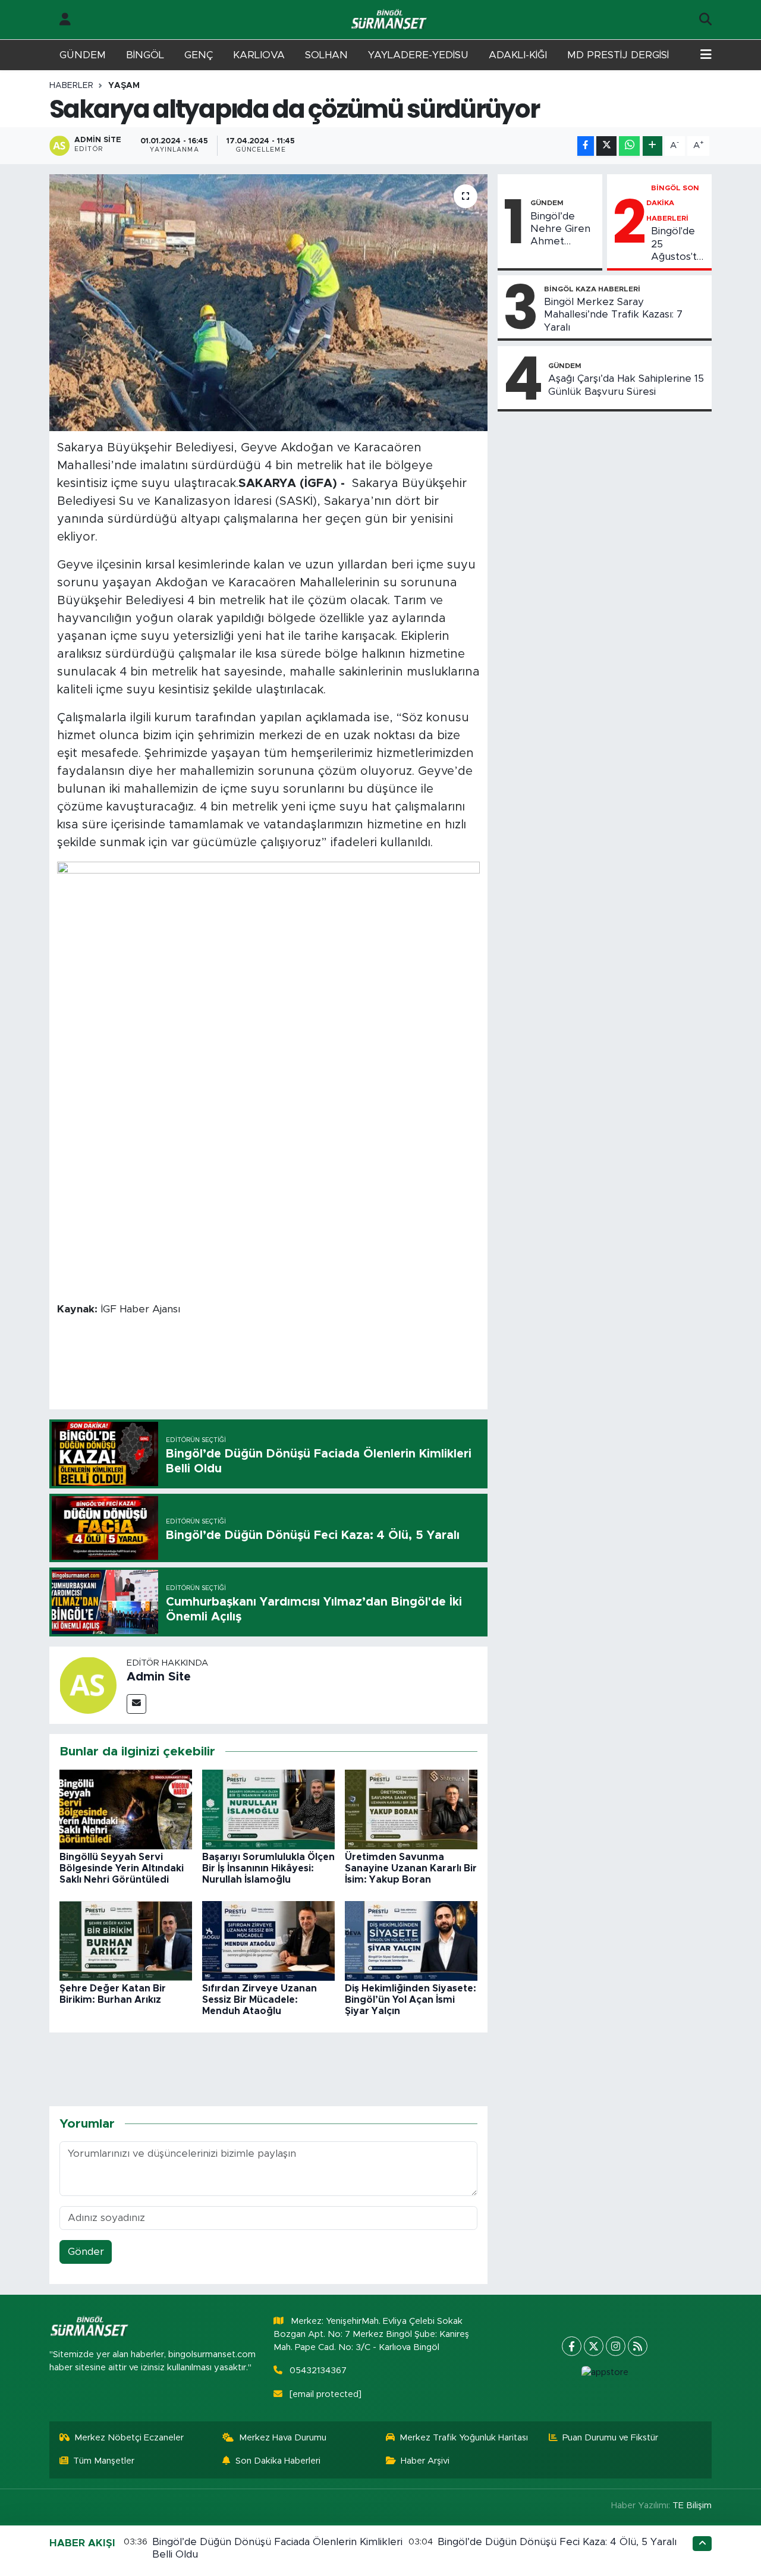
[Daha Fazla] (652, 146)
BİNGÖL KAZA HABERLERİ (592, 289)
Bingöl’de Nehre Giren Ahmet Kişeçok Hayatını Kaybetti (560, 230)
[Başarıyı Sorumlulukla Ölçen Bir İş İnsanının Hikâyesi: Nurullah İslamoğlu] (268, 1809)
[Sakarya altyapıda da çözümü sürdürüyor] (268, 303)
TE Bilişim (692, 2506)
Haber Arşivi (425, 2461)
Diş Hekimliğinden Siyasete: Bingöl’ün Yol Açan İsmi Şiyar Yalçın (411, 2000)
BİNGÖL (145, 55)
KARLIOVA (259, 55)
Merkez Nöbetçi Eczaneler (129, 2438)
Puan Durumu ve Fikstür (610, 2438)
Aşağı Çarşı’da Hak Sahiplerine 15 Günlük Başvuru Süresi (626, 385)
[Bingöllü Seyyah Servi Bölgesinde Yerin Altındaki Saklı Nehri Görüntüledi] (126, 1809)
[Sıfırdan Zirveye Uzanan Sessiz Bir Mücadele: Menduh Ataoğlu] (268, 1940)
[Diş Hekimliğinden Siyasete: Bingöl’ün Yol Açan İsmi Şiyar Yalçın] (411, 1940)
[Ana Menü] (706, 55)
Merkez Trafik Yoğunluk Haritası (464, 2438)
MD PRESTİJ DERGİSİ (618, 55)
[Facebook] (572, 2346)
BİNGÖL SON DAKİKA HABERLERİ (673, 203)
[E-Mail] (136, 1704)
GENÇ (199, 55)
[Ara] (705, 20)
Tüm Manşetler (104, 2461)
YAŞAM (124, 86)
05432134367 (318, 2371)
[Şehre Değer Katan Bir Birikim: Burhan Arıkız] (126, 1940)
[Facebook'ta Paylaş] (586, 146)
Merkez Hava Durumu (283, 2438)
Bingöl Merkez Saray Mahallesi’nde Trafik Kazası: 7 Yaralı (613, 315)
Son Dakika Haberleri (278, 2461)
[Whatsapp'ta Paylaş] (629, 146)
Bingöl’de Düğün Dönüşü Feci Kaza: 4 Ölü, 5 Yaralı (557, 2542)
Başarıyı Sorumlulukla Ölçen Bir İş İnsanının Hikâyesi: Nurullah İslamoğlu (268, 1868)
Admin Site (159, 1677)
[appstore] (605, 2373)
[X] (594, 2346)
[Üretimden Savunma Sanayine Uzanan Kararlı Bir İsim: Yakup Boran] (411, 1809)
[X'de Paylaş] (606, 146)
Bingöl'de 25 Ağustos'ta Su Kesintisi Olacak (677, 244)
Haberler (71, 86)
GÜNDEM (83, 55)
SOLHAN (326, 55)
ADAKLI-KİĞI (518, 55)
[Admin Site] (88, 1684)
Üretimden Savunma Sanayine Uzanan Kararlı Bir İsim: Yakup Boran (411, 1868)
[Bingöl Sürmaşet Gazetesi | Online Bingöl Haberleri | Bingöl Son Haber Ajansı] (390, 20)
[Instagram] (616, 2346)
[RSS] (638, 2346)
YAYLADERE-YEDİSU (418, 55)
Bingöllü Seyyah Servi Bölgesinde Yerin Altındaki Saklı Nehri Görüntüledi (122, 1868)
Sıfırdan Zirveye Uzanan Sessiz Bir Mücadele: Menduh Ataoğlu (260, 2000)
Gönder (86, 2252)
